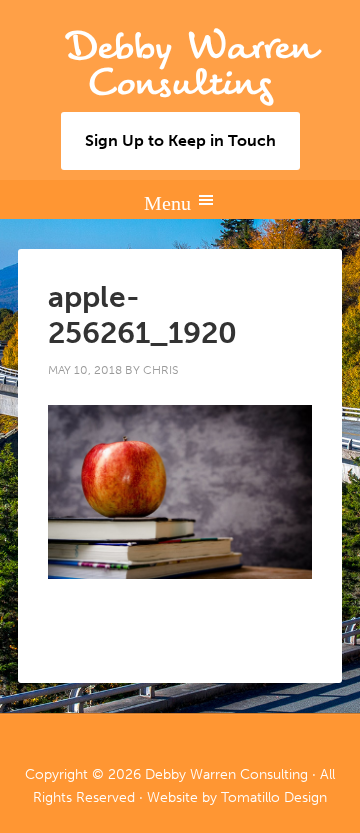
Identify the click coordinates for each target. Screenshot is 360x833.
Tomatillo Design (274, 797)
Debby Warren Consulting (190, 65)
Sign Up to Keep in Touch (180, 140)
